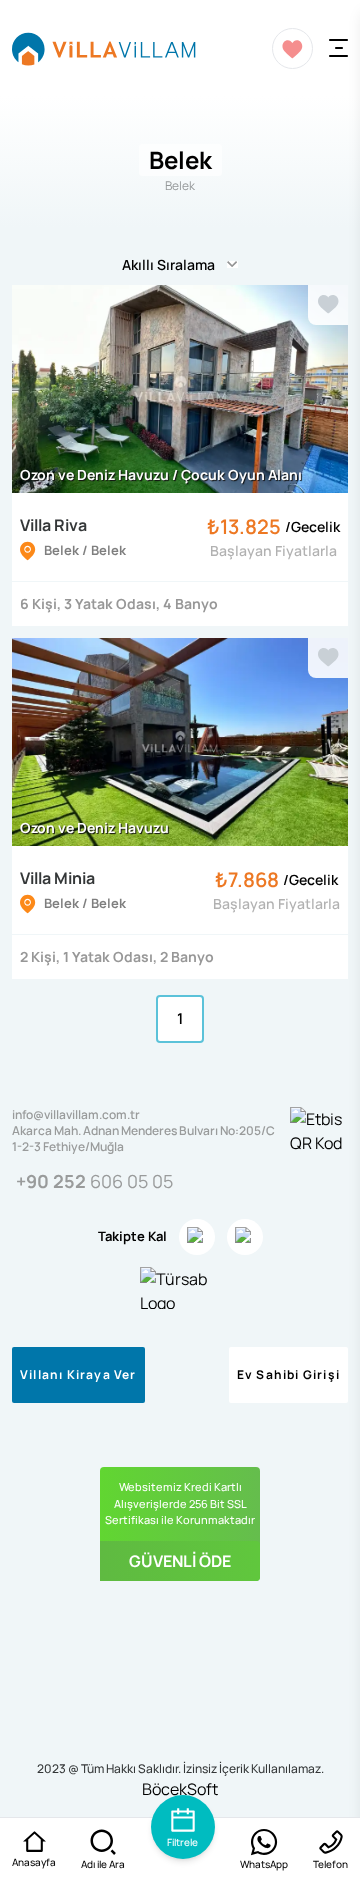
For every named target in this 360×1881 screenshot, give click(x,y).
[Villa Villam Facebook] (245, 1237)
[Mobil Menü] (338, 48)
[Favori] (328, 305)
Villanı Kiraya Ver (78, 1374)
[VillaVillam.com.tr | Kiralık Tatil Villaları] (104, 48)
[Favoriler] (292, 48)
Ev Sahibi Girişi (288, 1374)
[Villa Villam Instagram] (197, 1237)
